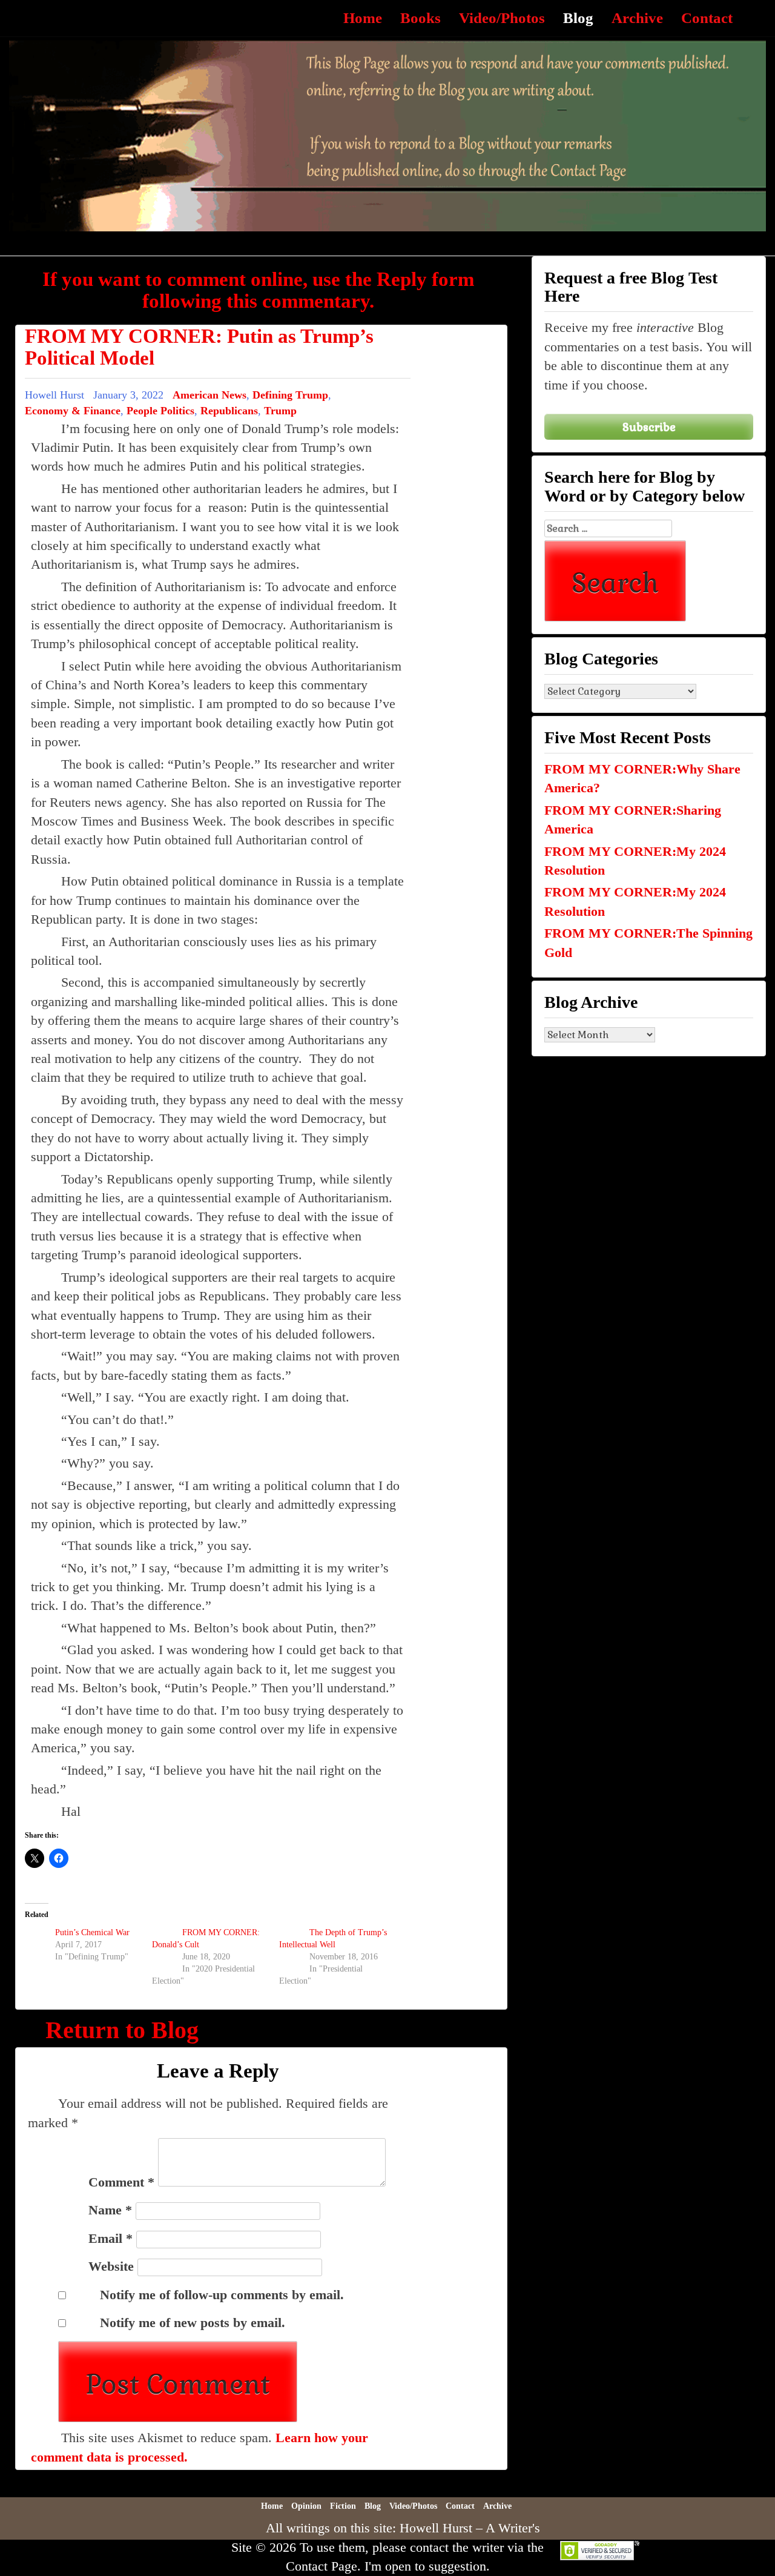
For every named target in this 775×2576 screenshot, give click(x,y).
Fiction (343, 2506)
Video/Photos (502, 18)
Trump (280, 411)
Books (420, 18)
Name (110, 2210)
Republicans (229, 411)
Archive (637, 18)
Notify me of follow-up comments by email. (222, 2295)
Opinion (306, 2506)
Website (111, 2266)
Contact (707, 18)
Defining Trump (290, 395)
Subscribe (649, 427)
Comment (121, 2182)
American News (209, 395)
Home (363, 18)
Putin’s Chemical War (92, 1932)
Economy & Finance (73, 411)
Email (110, 2238)
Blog (578, 18)
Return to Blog (122, 2030)
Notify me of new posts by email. (193, 2323)
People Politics (160, 411)
